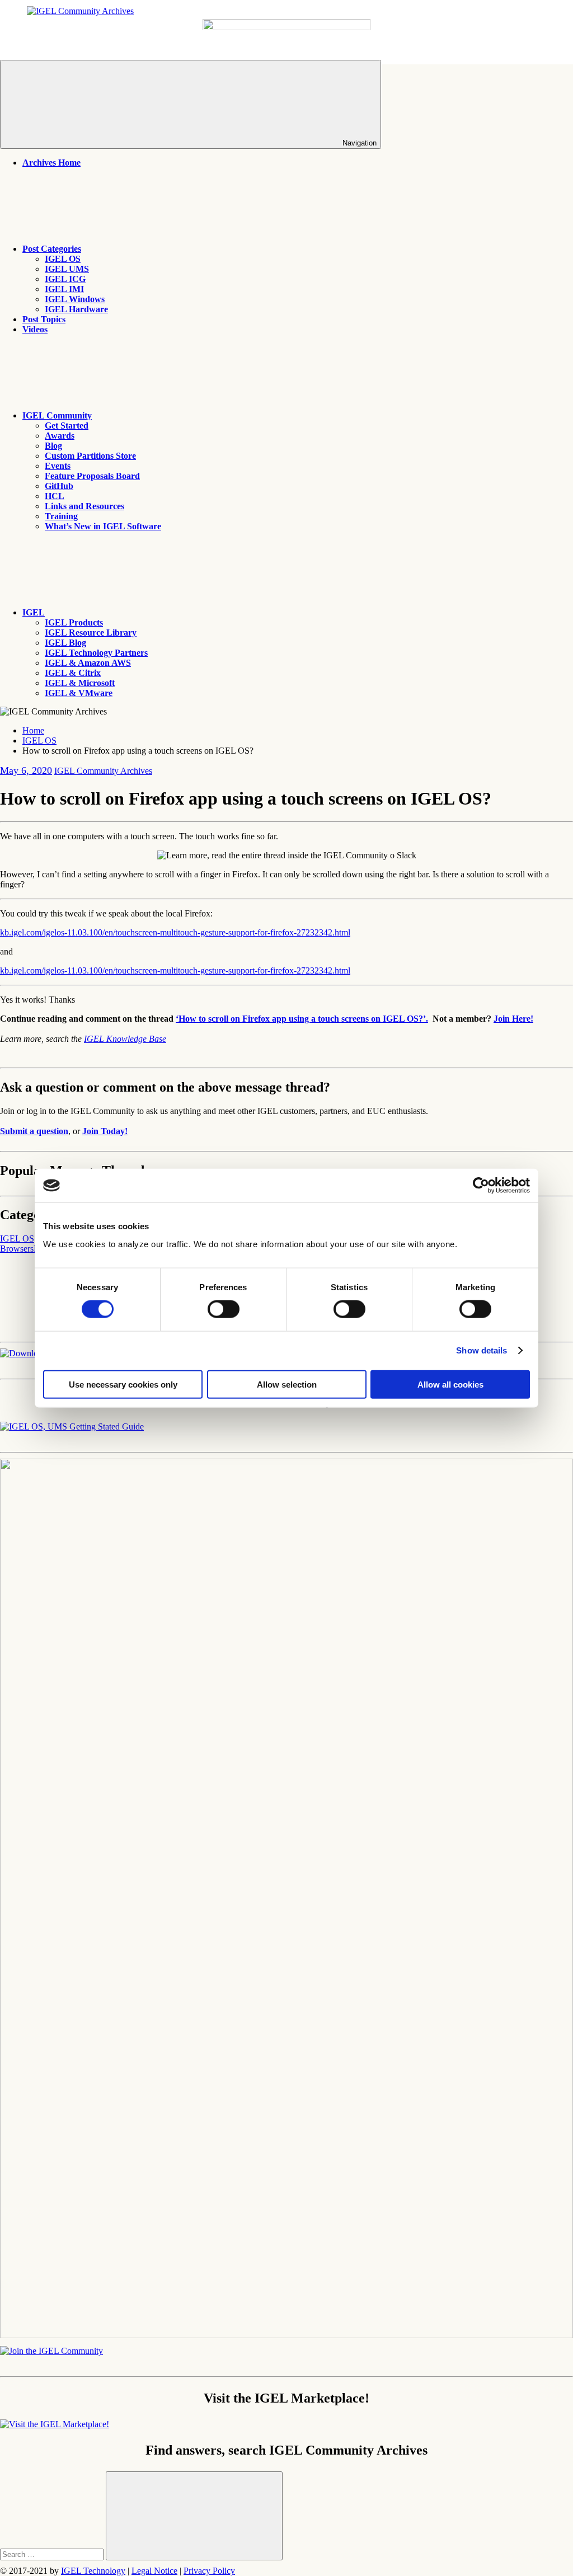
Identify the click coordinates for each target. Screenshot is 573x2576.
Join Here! (513, 1019)
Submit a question (34, 1131)
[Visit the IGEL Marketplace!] (55, 2424)
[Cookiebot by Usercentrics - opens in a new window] (481, 1186)
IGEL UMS (67, 269)
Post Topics (44, 319)
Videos (35, 329)
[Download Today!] (72, 1426)
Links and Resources (84, 506)
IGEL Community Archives (103, 771)
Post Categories (52, 249)
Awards (60, 436)
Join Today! (105, 1131)
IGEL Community (57, 415)
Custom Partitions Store (90, 456)
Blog (53, 446)
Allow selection (287, 1384)
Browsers (17, 1249)
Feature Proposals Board (92, 476)
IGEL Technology (93, 2571)
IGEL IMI (64, 289)
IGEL (34, 612)
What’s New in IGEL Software (103, 526)
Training (61, 516)
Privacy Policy (209, 2571)
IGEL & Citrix (73, 673)
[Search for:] (53, 2554)
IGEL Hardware (76, 309)
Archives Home (51, 163)
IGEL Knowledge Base (125, 1039)
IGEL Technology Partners (96, 653)
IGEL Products (74, 622)
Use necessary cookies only (123, 1384)
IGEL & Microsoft (80, 683)
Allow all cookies (450, 1384)
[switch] (224, 1309)
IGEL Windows (75, 299)
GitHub (59, 486)
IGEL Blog (65, 643)
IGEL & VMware (79, 693)
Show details (482, 1350)
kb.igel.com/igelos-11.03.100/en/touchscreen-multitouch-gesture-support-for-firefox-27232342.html (175, 932)
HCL (55, 496)
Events (58, 466)
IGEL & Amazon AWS (88, 663)
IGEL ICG (65, 279)
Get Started (67, 426)
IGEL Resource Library (91, 633)
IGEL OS (63, 259)
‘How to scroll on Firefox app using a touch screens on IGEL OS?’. (302, 1019)
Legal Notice (154, 2571)
